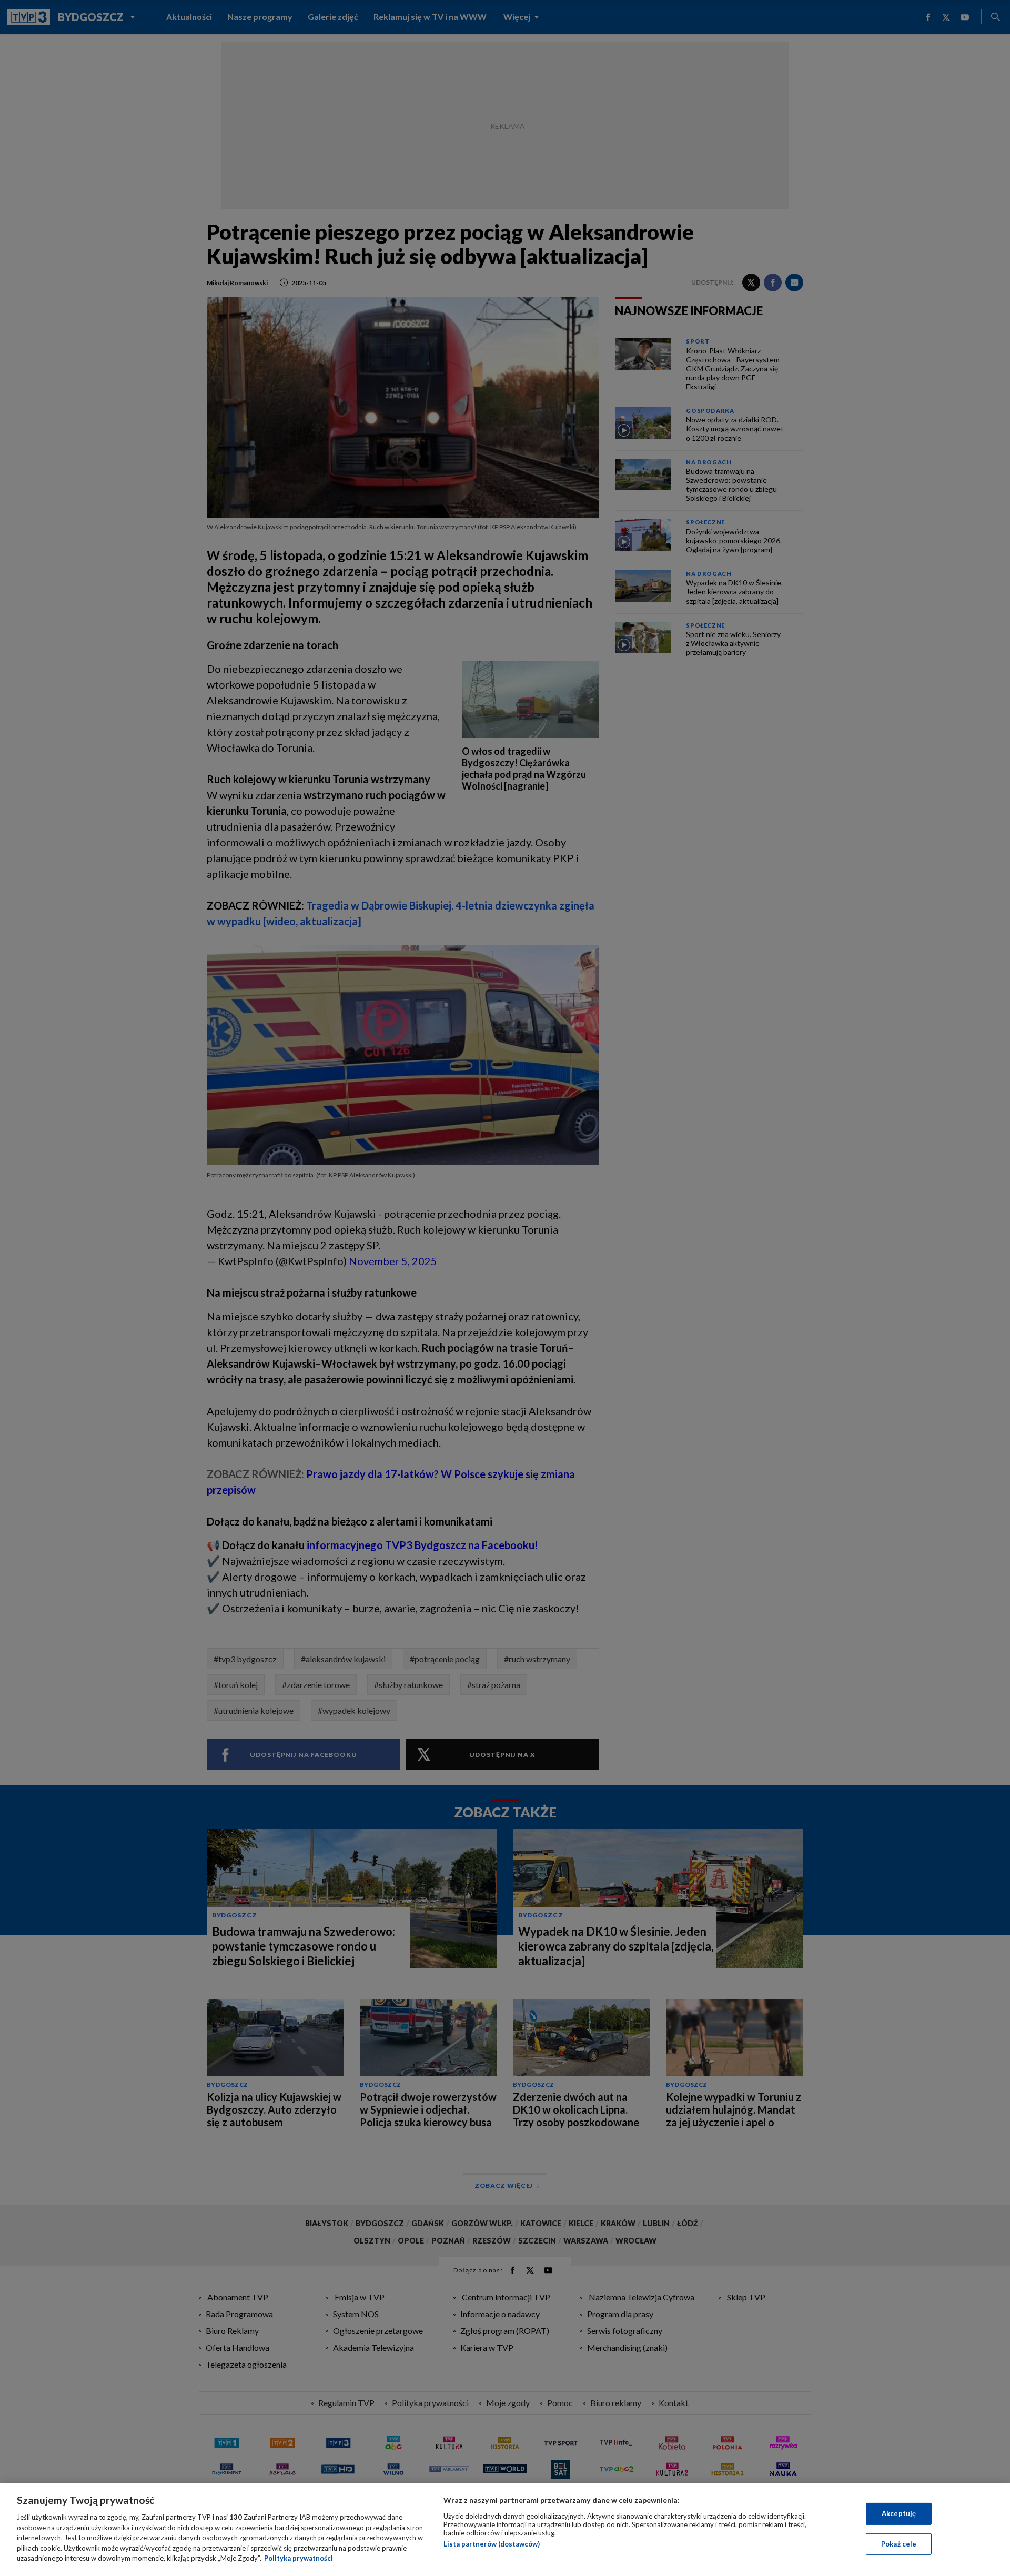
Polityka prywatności (299, 2558)
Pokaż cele (899, 2544)
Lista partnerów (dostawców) (492, 2544)
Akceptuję (899, 2513)
